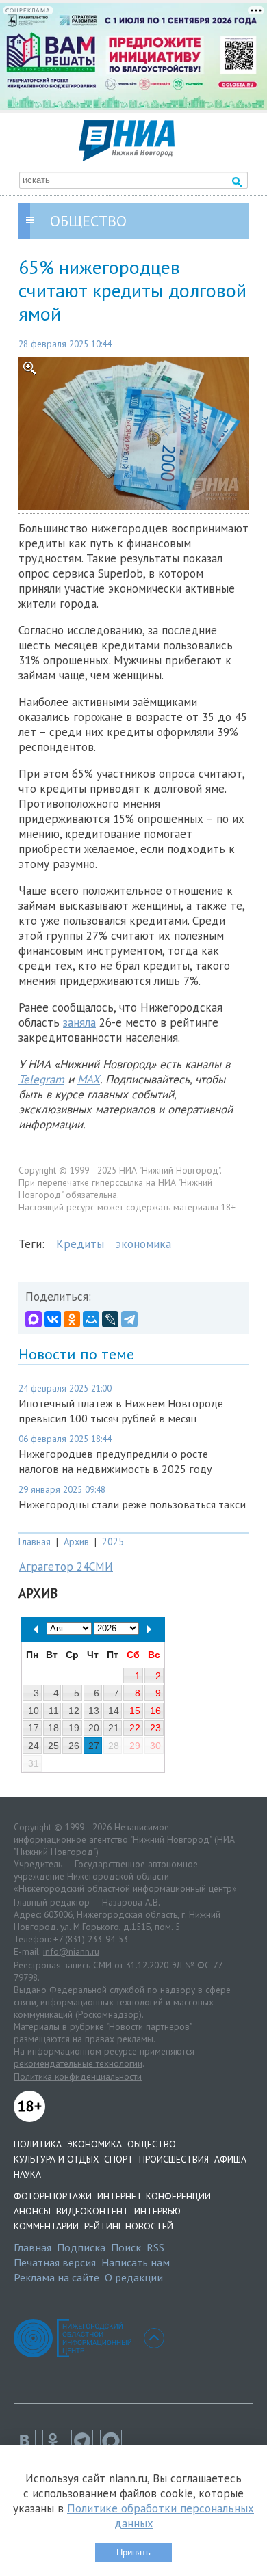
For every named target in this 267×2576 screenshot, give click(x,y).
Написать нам (136, 2262)
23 (155, 1728)
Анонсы (32, 2211)
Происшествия (174, 2159)
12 (74, 1711)
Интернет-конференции (154, 2196)
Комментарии (46, 2226)
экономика (143, 1244)
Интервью (157, 2211)
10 (34, 1711)
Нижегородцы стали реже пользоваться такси (132, 1504)
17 (34, 1728)
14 (114, 1711)
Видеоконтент (92, 2211)
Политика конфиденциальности (78, 2076)
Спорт (119, 2159)
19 (74, 1728)
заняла (79, 1022)
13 (94, 1711)
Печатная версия (55, 2262)
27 (94, 1746)
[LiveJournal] (110, 1319)
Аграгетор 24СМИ (66, 1567)
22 (135, 1728)
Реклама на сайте (56, 2277)
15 (135, 1711)
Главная (35, 1542)
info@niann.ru (71, 1951)
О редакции (134, 2277)
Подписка (81, 2247)
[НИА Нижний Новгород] (127, 157)
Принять (133, 2552)
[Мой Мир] (91, 1319)
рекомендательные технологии (78, 2063)
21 (114, 1728)
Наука (27, 2174)
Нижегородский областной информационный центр (125, 1888)
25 (53, 1746)
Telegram (41, 1079)
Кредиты (80, 1244)
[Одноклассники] (72, 1319)
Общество (152, 2144)
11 (54, 1711)
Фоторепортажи (53, 2196)
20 (94, 1728)
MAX (89, 1079)
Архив (76, 1542)
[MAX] (34, 1319)
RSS (155, 2247)
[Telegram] (129, 1319)
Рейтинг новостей (129, 2226)
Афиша (230, 2159)
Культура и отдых (56, 2159)
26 (74, 1746)
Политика (38, 2144)
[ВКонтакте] (53, 1319)
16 (155, 1711)
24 (34, 1746)
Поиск (126, 2247)
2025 (113, 1542)
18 (53, 1728)
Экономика (94, 2144)
